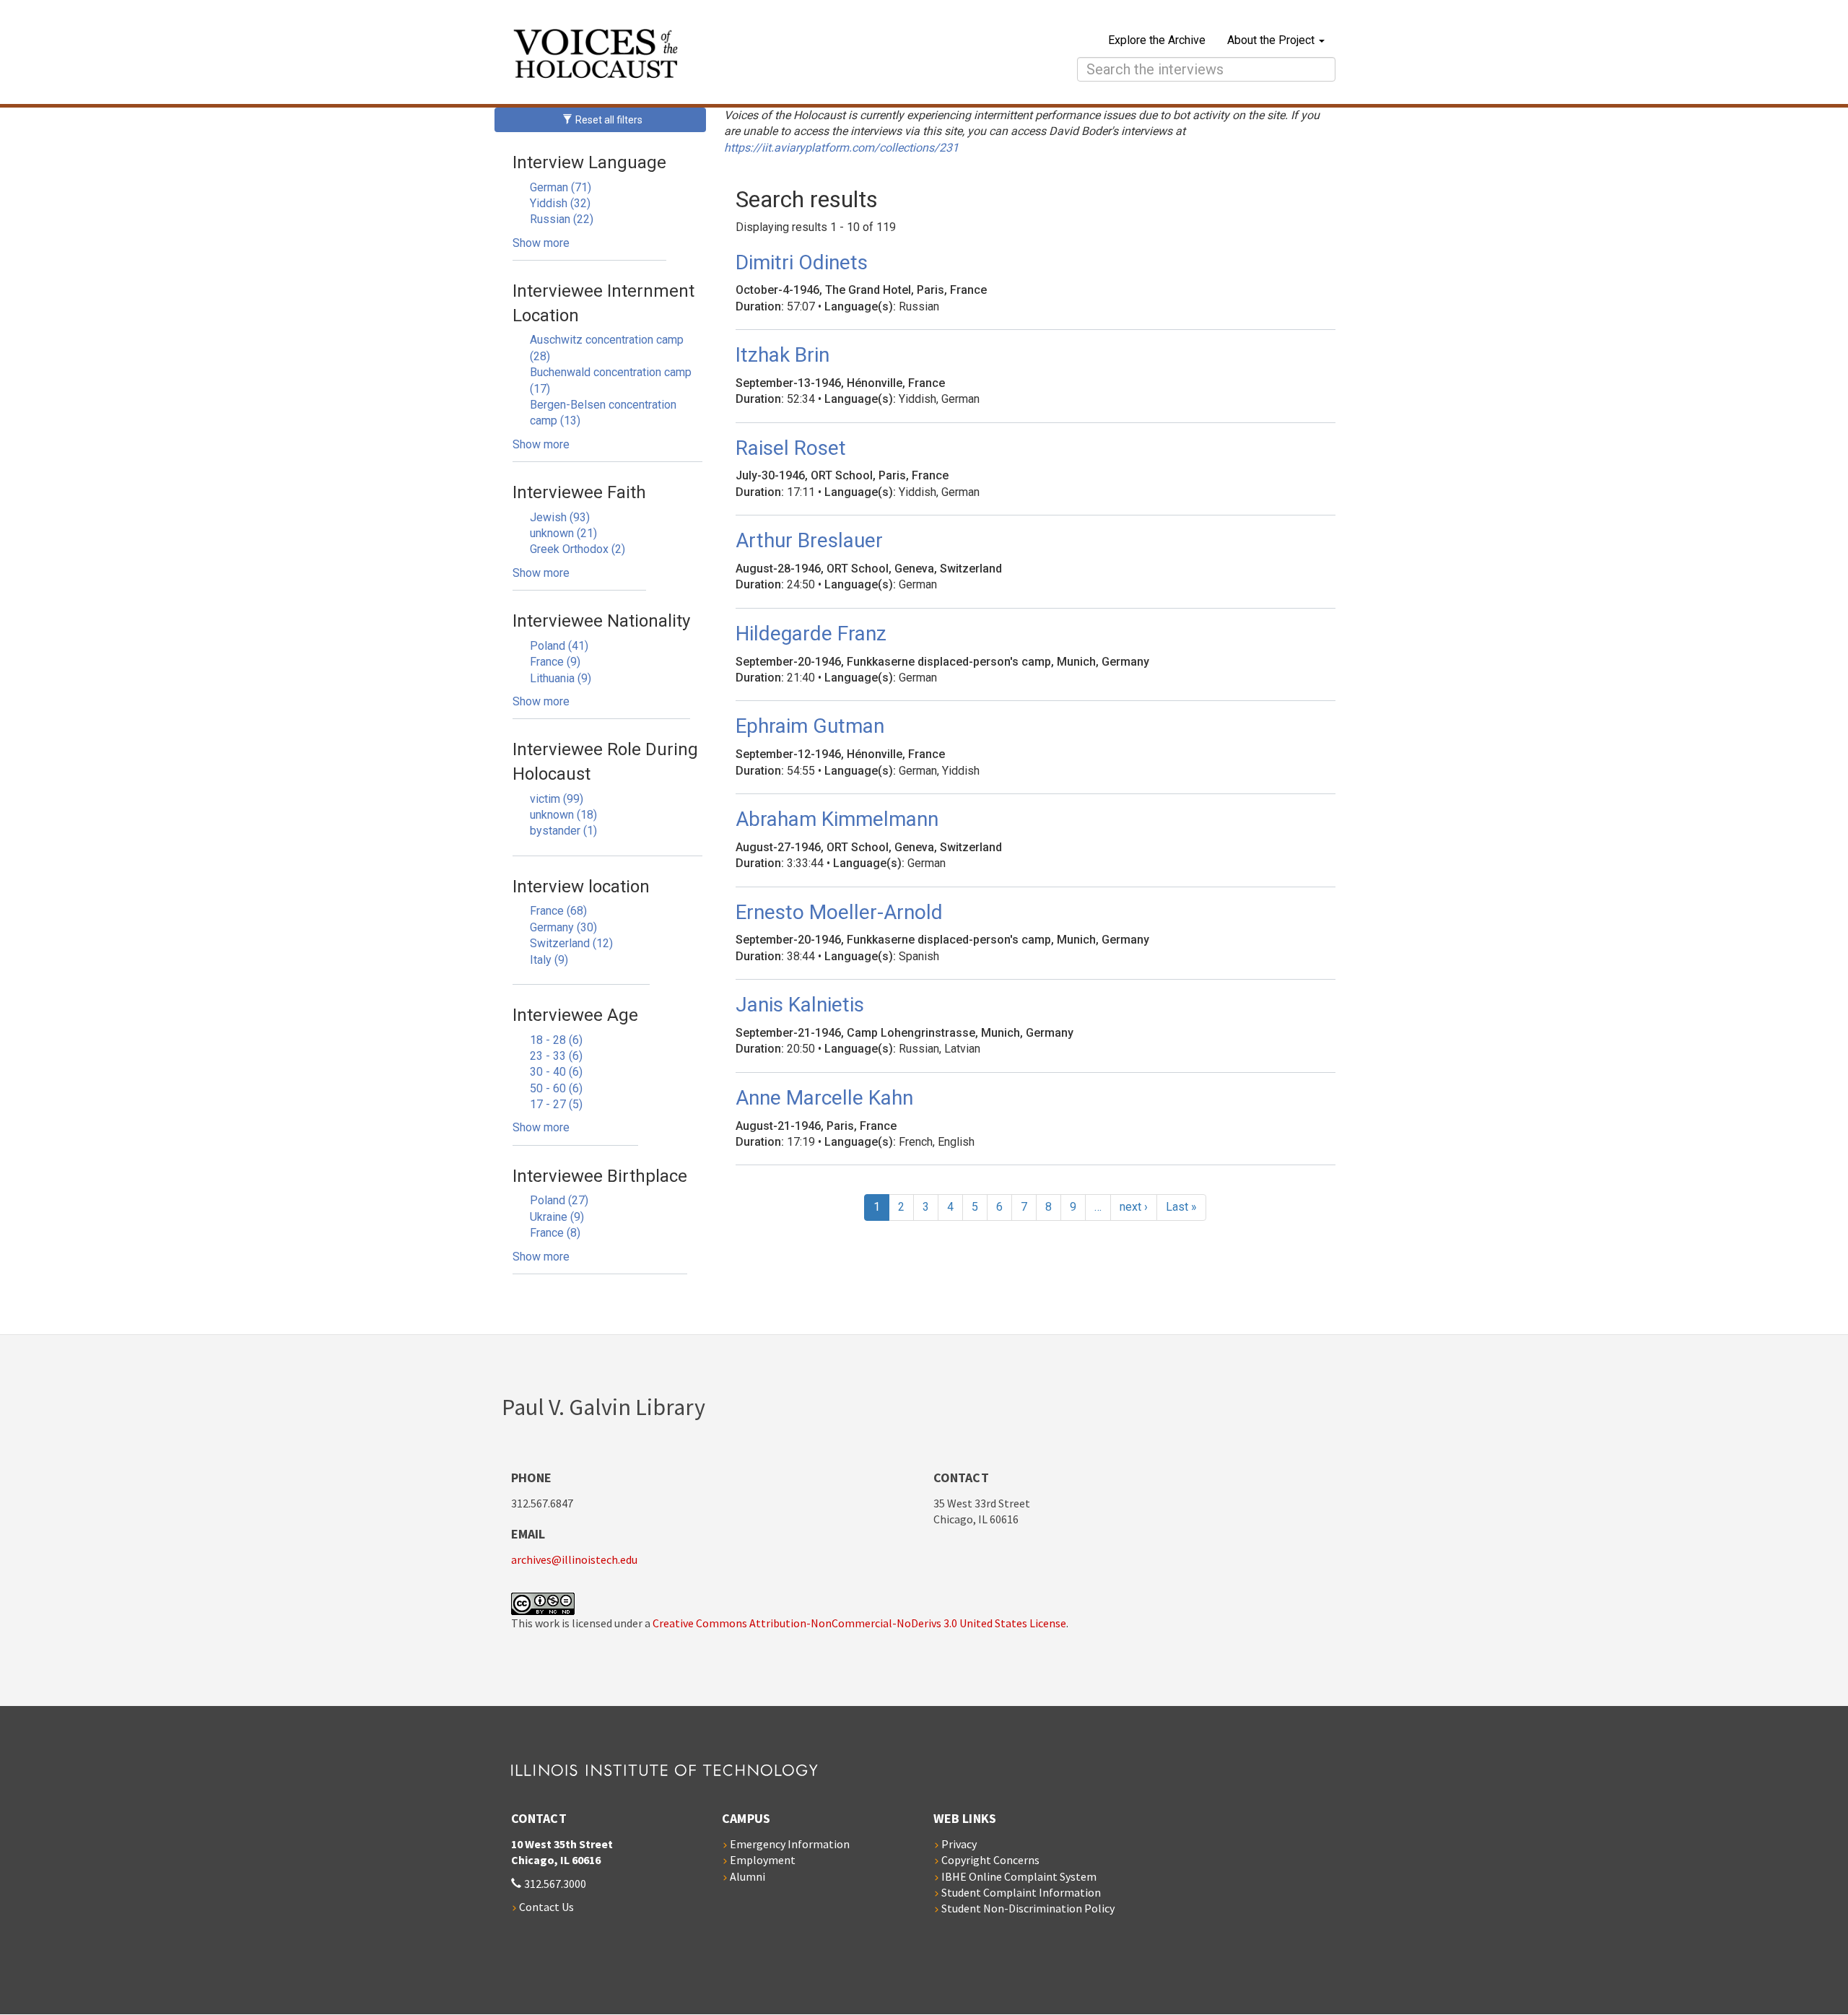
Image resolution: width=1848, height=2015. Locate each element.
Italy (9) (549, 960)
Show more (541, 243)
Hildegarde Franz (811, 634)
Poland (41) (559, 646)
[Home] (723, 56)
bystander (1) (563, 831)
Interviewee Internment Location (603, 303)
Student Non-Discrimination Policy (1028, 1908)
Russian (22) (562, 219)
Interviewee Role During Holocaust (605, 762)
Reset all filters (608, 120)
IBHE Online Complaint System (1019, 1876)
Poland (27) (559, 1200)
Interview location (581, 887)
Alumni (748, 1876)
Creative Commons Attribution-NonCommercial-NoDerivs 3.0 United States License (859, 1623)
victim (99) (557, 799)
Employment (763, 1860)
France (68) (558, 911)
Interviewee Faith (579, 492)
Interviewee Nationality (601, 621)
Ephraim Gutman (810, 726)
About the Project (1272, 40)
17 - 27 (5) (556, 1104)
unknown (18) (563, 815)
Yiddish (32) (560, 203)
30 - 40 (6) (556, 1072)
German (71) (561, 187)
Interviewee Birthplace (600, 1176)
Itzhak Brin (783, 355)
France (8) (555, 1233)
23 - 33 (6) (556, 1056)
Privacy (959, 1844)
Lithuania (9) (561, 678)
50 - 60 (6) (556, 1088)
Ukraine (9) (557, 1217)
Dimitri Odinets (802, 262)
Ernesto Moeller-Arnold (839, 912)
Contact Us (546, 1907)
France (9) (555, 662)
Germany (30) (563, 927)
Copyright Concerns (990, 1860)
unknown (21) (563, 533)
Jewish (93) (560, 517)
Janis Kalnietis (800, 1005)
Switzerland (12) (571, 943)
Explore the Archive (1157, 40)
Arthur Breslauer (809, 540)
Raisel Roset (791, 448)
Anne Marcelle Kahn (824, 1098)
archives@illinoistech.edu (574, 1559)
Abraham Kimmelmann (837, 819)
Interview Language (589, 162)
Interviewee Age (575, 1015)
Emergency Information (790, 1844)
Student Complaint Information (1021, 1892)
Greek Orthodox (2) (577, 549)
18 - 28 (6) (556, 1040)
